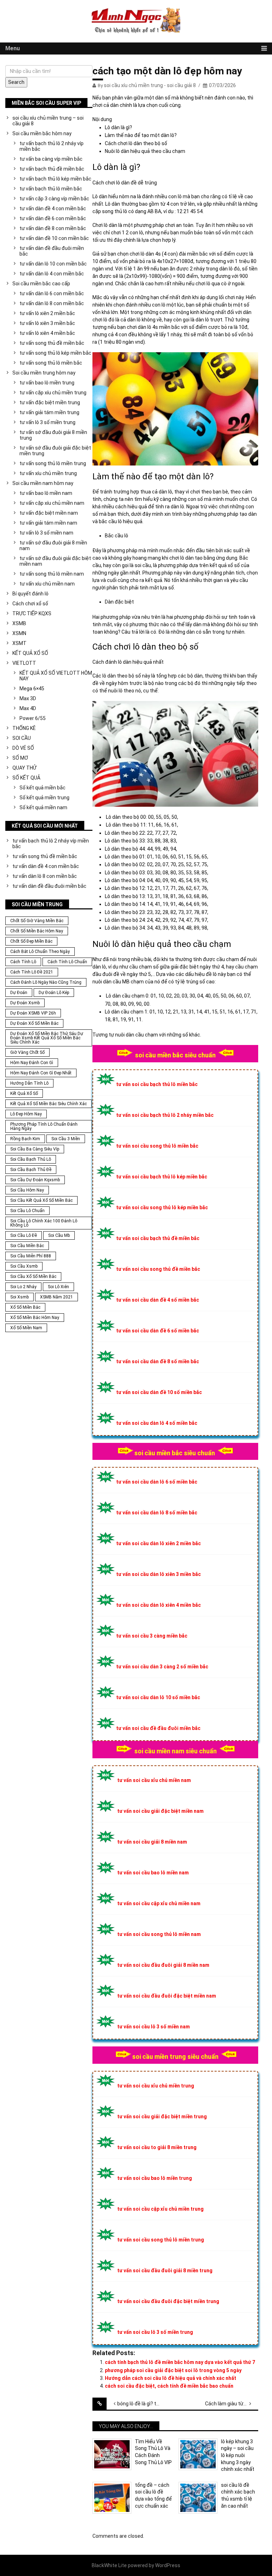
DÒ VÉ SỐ (23, 748)
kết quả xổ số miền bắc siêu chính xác (49, 1104)
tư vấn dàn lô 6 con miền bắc (52, 293)
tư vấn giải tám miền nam (48, 523)
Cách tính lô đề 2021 (32, 972)
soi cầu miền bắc (27, 1246)
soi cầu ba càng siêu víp (35, 1149)
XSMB (19, 623)
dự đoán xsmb (25, 1003)
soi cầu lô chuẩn (27, 1211)
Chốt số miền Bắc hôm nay (37, 931)
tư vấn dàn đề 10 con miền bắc (54, 238)
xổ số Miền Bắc (25, 1307)
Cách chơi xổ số (30, 604)
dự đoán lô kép (54, 993)
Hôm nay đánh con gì (32, 1063)
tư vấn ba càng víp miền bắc (51, 159)
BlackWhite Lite (109, 2565)
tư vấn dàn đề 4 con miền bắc (53, 209)
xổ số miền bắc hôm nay (35, 1318)
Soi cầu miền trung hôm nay (44, 373)
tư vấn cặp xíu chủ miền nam (52, 503)
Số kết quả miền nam (43, 807)
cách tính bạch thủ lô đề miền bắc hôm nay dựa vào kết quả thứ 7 (180, 2362)
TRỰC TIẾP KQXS (32, 613)
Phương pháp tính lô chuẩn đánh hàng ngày (44, 1126)
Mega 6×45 (32, 689)
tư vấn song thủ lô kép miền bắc (55, 353)
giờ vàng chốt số (27, 1052)
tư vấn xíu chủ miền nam (47, 584)
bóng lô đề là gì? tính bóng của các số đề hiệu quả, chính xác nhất (144, 2404)
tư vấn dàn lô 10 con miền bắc (53, 264)
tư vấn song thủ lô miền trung (53, 463)
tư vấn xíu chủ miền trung (48, 473)
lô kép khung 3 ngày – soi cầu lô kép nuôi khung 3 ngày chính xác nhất (238, 2455)
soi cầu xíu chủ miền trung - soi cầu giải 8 (150, 85)
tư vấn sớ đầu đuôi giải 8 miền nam (53, 546)
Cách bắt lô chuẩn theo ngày (40, 952)
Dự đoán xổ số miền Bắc (34, 1023)
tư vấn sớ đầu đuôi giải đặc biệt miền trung (55, 451)
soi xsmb (19, 1297)
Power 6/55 (33, 718)
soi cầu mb (59, 1235)
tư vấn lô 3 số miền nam (46, 533)
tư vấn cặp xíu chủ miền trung (53, 393)
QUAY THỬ (24, 768)
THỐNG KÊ (24, 728)
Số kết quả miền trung (44, 798)
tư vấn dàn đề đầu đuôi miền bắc (52, 251)
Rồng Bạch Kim (25, 1139)
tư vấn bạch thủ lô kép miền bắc (55, 179)
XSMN (19, 633)
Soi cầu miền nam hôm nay (43, 483)
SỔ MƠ (20, 758)
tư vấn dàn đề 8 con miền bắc (53, 228)
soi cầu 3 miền (66, 1139)
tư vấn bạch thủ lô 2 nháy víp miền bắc (52, 146)
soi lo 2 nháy (23, 1287)
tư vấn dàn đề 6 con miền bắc (53, 218)
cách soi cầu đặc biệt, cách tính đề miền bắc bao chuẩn (169, 2386)
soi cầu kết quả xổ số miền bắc (41, 1200)
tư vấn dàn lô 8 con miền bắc (52, 303)
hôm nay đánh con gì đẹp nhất (41, 1073)
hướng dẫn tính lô (29, 1083)
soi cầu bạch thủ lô (31, 1159)
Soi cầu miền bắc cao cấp (41, 284)
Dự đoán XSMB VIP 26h (33, 1013)
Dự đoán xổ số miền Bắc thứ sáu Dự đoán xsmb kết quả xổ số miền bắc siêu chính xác (47, 1038)
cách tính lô (23, 962)
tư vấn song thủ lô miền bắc (51, 363)
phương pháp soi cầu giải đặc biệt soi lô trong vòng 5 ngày (173, 2370)
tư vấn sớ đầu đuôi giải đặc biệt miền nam (55, 561)
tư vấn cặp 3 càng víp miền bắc (54, 199)
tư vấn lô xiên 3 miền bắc (47, 323)
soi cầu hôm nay (27, 1190)
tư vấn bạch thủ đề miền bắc (52, 169)
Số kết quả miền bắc (42, 788)
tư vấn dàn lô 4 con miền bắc (52, 274)
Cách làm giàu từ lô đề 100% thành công (232, 2404)
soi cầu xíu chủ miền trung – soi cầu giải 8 (48, 121)
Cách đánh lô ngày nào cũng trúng (46, 982)
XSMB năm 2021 (56, 1297)
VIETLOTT (24, 663)
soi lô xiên (58, 1287)
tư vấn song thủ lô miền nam (52, 574)
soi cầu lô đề (24, 1235)
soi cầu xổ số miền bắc (33, 1276)
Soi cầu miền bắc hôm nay (42, 133)
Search (16, 82)
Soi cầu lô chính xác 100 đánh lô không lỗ (44, 1223)
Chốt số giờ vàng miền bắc (37, 921)
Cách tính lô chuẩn (67, 962)
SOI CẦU (22, 738)
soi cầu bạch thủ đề (31, 1170)
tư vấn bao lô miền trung (47, 383)
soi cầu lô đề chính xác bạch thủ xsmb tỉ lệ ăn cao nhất (238, 2495)
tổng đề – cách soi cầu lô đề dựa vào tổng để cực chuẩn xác (153, 2495)
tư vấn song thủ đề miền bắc (52, 343)
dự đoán (19, 993)
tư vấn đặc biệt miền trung (50, 402)
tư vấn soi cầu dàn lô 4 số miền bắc (157, 1423)
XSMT (19, 643)
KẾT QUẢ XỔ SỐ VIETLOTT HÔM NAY (56, 676)
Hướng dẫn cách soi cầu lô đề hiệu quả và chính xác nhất (171, 2378)
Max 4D (28, 708)
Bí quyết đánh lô (30, 594)
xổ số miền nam (26, 1328)
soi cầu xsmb (24, 1266)
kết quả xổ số (24, 1093)
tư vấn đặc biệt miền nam (49, 513)
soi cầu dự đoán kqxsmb (35, 1180)
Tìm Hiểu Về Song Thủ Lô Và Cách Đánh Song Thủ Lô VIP (153, 2452)
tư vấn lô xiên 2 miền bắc (47, 313)
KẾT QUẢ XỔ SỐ (30, 653)
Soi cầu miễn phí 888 (31, 1256)
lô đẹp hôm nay (26, 1114)
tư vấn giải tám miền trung (49, 412)
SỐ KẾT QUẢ (26, 778)
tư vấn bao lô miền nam (46, 493)
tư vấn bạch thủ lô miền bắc (51, 189)
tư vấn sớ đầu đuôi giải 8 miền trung (53, 435)
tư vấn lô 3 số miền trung (47, 422)
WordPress (168, 2565)
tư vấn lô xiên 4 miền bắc (47, 333)
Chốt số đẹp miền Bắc (31, 941)
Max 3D (28, 698)
